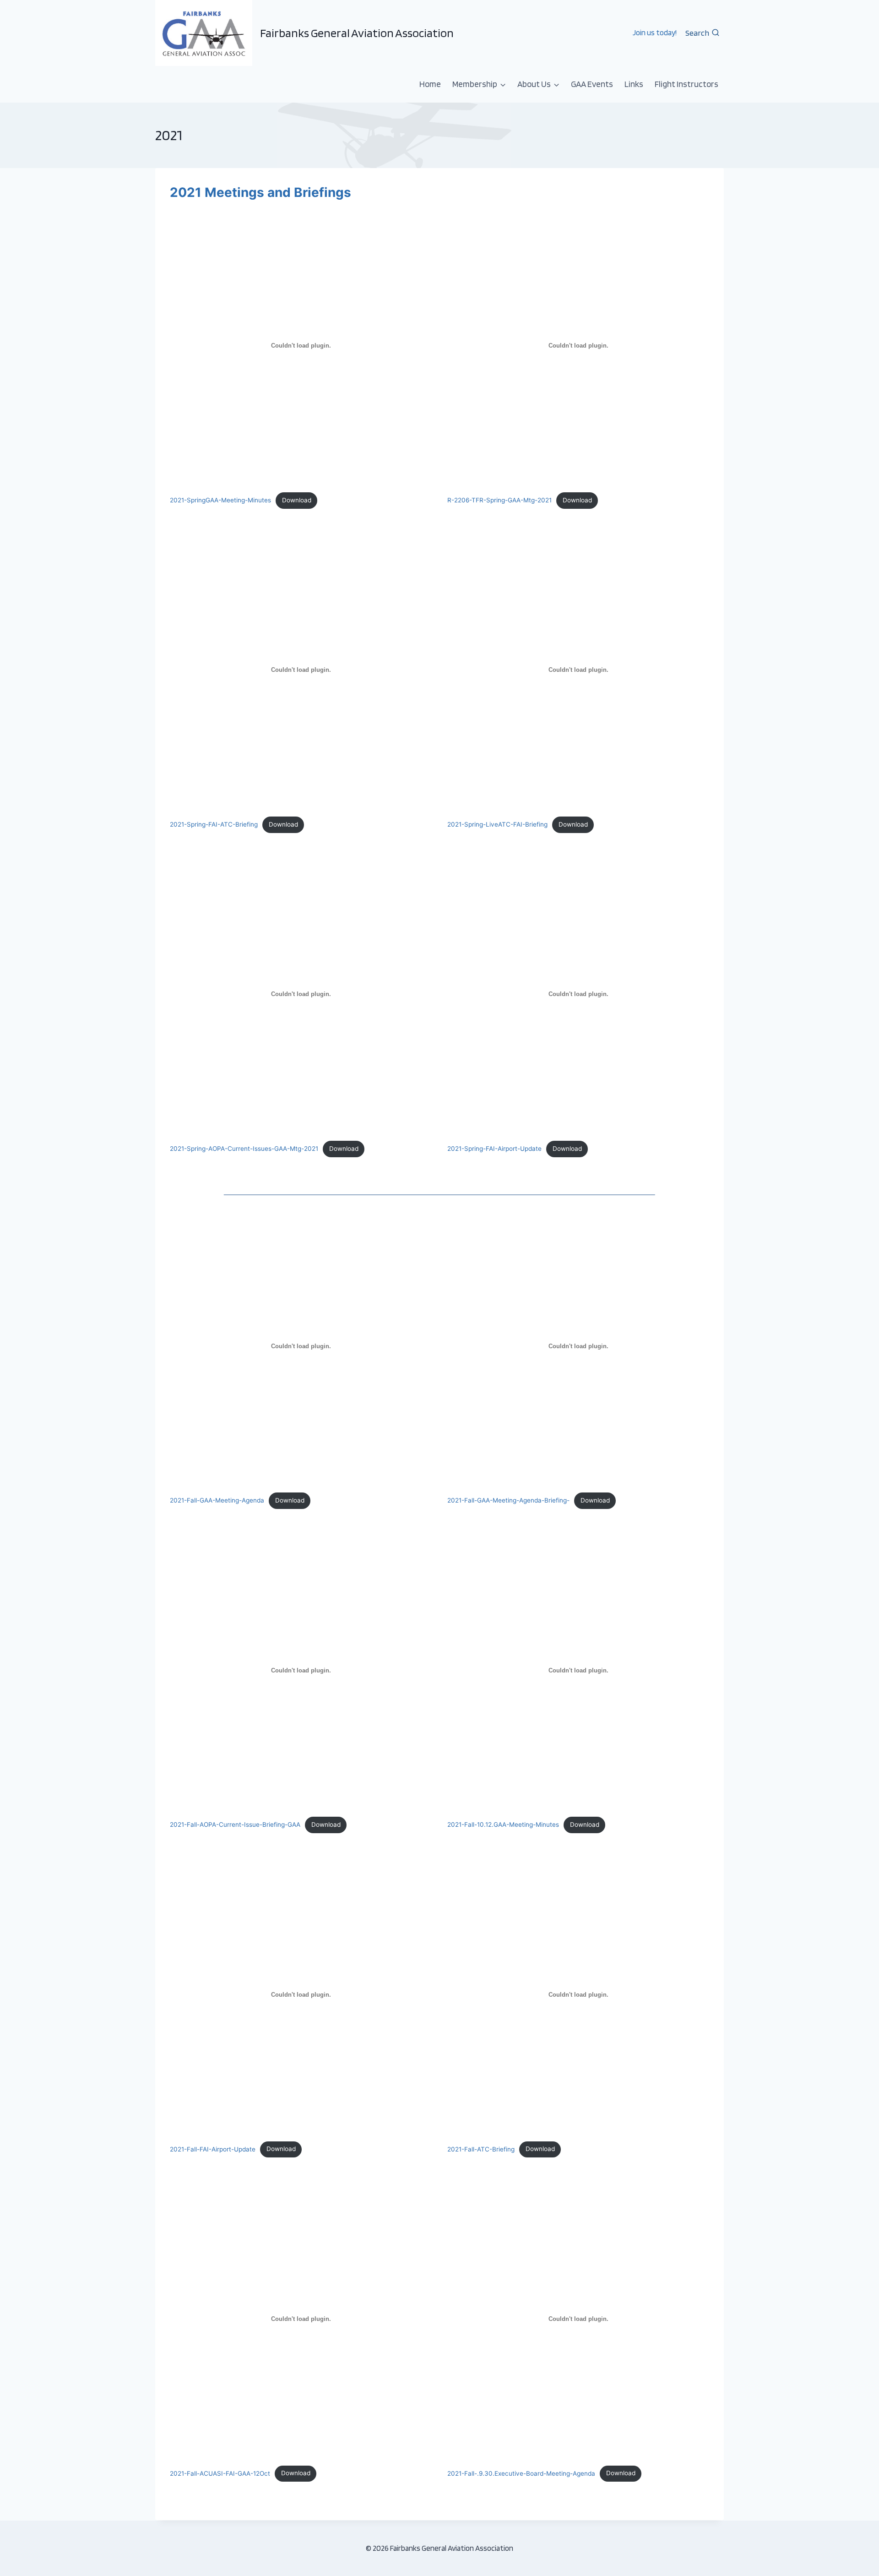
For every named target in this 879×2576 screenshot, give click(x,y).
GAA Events (592, 84)
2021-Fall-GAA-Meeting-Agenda (217, 1500)
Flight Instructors (686, 84)
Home (430, 84)
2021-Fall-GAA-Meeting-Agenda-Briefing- (508, 1500)
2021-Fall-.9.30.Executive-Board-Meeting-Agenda (521, 2473)
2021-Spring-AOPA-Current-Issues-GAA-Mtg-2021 (244, 1149)
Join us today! (655, 33)
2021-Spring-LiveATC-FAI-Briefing (497, 824)
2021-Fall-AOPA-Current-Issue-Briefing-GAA (235, 1824)
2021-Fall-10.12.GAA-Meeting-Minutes (503, 1824)
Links (634, 84)
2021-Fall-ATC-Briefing (481, 2149)
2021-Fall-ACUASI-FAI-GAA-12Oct (220, 2473)
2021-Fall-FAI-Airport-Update (213, 2149)
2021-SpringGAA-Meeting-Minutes (220, 500)
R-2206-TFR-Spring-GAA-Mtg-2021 (499, 500)
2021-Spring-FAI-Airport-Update (494, 1149)
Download (297, 500)
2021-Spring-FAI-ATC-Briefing (214, 824)
